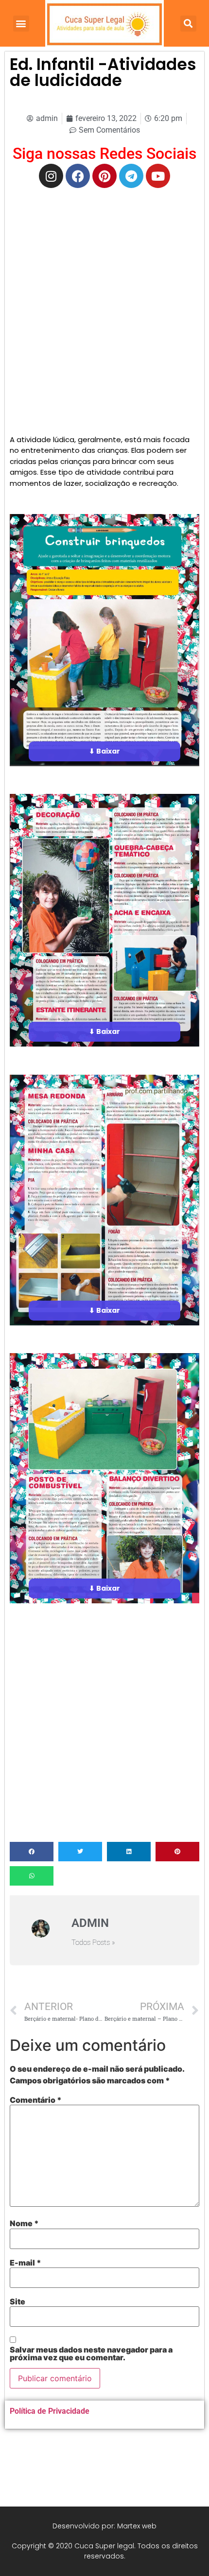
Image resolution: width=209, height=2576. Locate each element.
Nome (24, 2223)
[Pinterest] (104, 176)
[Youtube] (158, 176)
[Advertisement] (104, 302)
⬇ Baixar (104, 751)
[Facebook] (78, 176)
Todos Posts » (93, 1943)
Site (17, 2301)
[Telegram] (131, 176)
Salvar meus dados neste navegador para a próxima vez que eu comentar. (91, 2353)
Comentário (36, 2100)
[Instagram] (51, 176)
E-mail (26, 2263)
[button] (21, 24)
